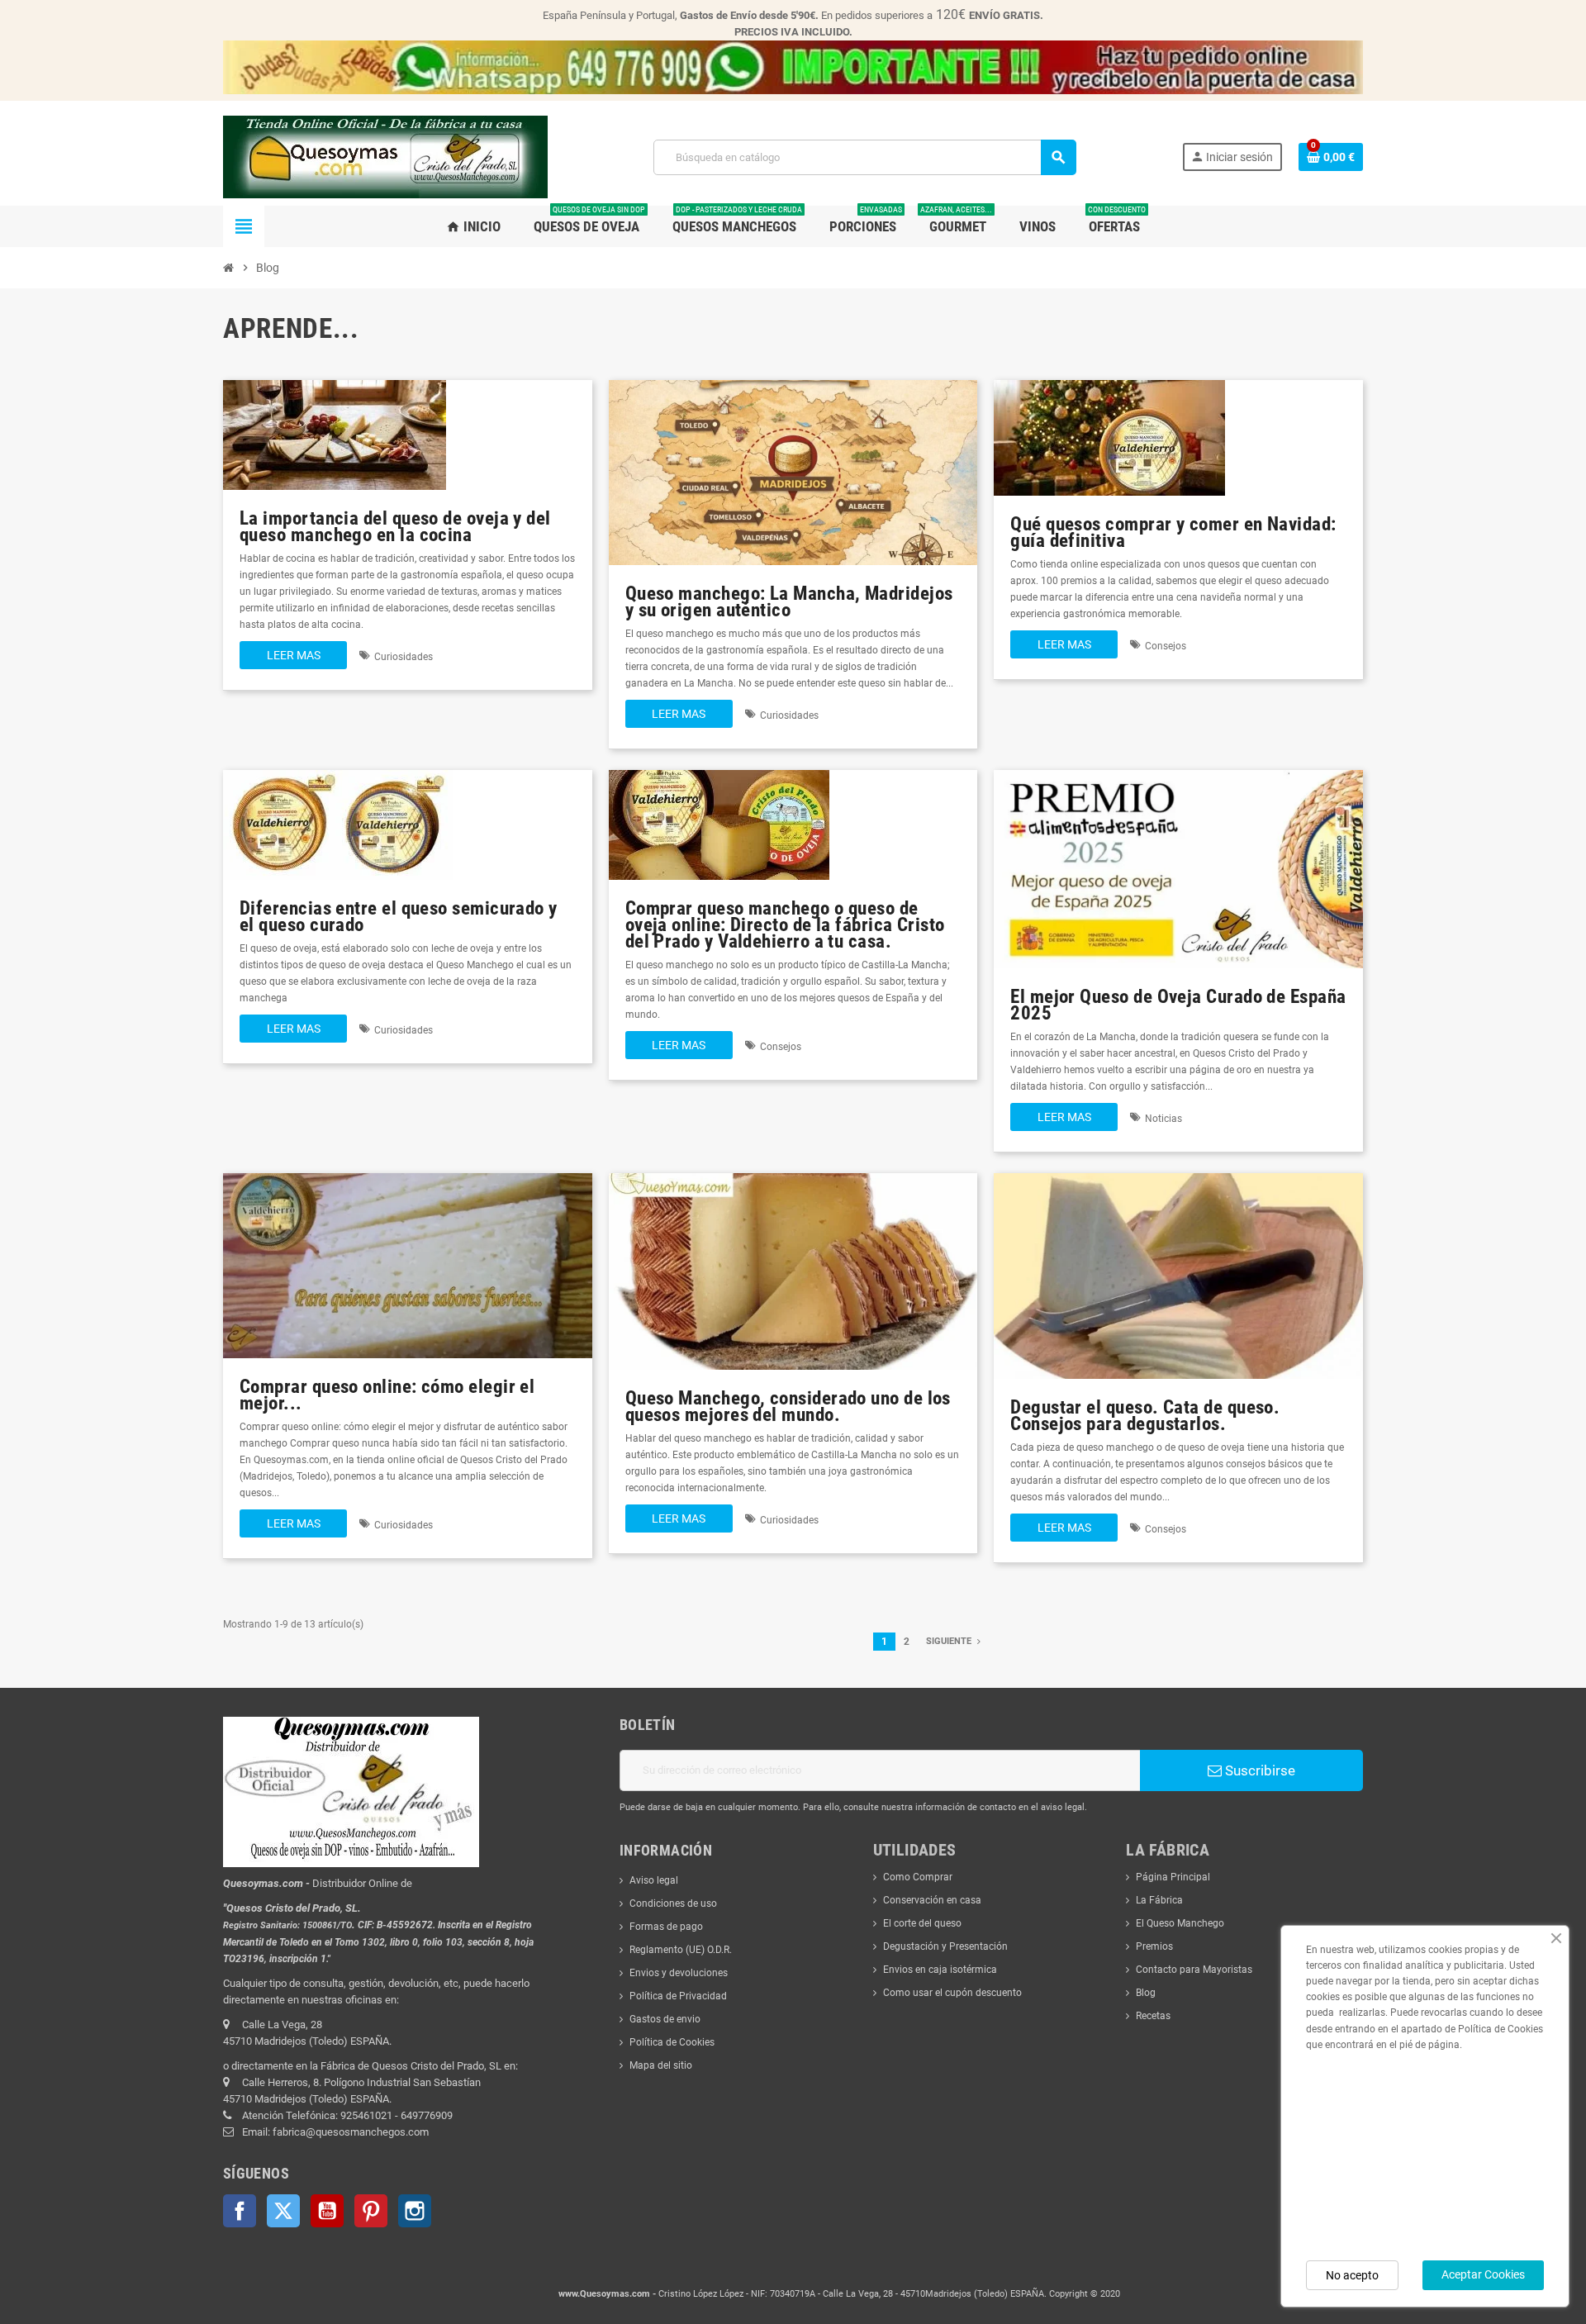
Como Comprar (918, 1877)
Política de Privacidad (678, 1996)
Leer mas (294, 655)
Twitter (283, 2211)
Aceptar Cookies (1483, 2274)
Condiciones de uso (673, 1903)
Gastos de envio (665, 2019)
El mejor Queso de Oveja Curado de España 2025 (1178, 1005)
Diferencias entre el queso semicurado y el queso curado (399, 917)
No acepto (1352, 2275)
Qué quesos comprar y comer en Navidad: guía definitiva (1173, 532)
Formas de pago (666, 1927)
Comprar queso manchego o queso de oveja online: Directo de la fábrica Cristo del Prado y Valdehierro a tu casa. (785, 925)
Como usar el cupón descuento (952, 1993)
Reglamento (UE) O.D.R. (681, 1950)
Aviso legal (654, 1880)
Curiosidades (404, 657)
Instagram (415, 2211)
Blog (1146, 1993)
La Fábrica (1159, 1900)
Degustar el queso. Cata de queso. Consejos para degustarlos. (1145, 1416)
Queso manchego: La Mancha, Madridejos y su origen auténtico (789, 602)
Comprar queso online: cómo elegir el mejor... (387, 1395)
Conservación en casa (932, 1900)
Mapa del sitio (661, 2065)
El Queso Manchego (1180, 1923)
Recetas (1153, 2016)
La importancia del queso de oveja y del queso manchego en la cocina (395, 527)
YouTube (327, 2211)
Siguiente (950, 1641)
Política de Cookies (672, 2042)
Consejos (1166, 646)
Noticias (1163, 1119)
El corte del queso (922, 1923)
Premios (1154, 1946)
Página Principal (1173, 1877)
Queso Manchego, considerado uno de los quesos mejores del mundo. (788, 1407)
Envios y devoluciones (679, 1973)
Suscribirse (1258, 1770)
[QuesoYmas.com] (385, 156)
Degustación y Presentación (945, 1946)
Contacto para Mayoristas (1194, 1970)
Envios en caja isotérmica (940, 1970)
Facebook (240, 2211)
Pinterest (371, 2211)
